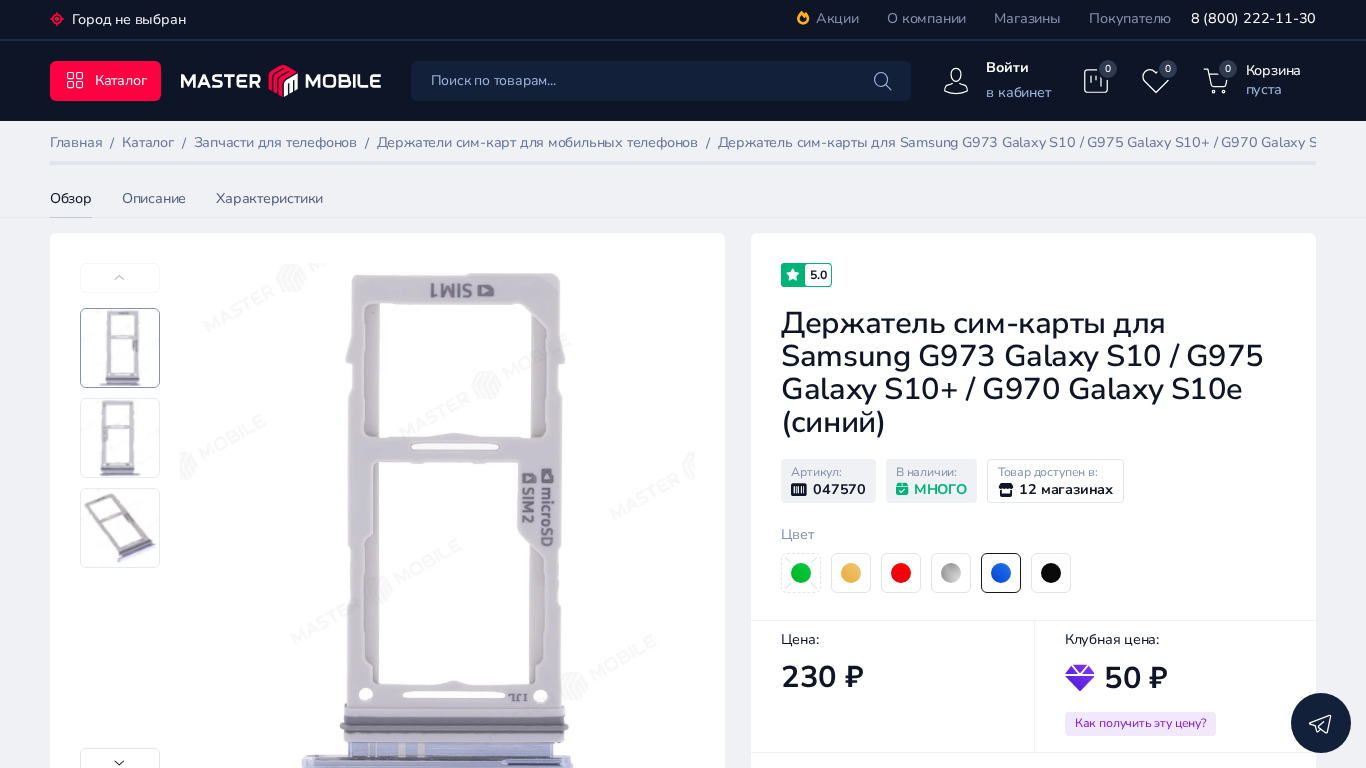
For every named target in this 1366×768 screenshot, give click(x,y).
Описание (154, 198)
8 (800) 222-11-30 (1253, 18)
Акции (837, 18)
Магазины (1027, 18)
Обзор (71, 198)
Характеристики (269, 198)
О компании (926, 18)
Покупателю (1130, 18)
